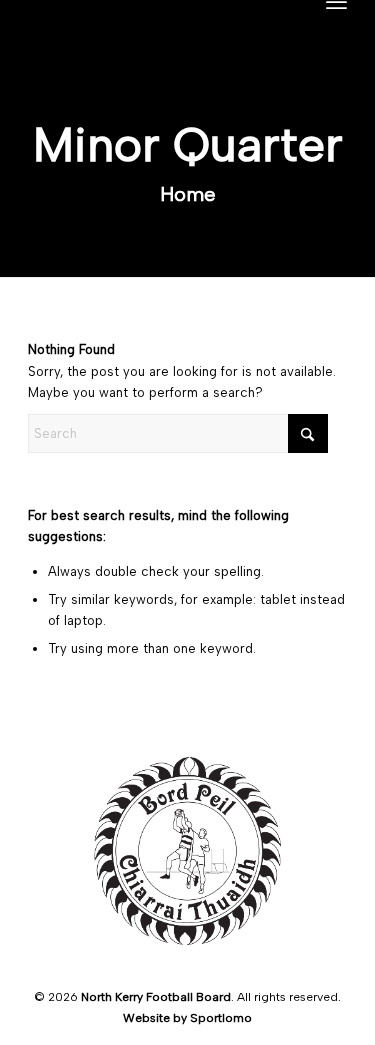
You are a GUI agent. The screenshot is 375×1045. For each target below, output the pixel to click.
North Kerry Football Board (156, 997)
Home (188, 194)
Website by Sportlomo (187, 1018)
